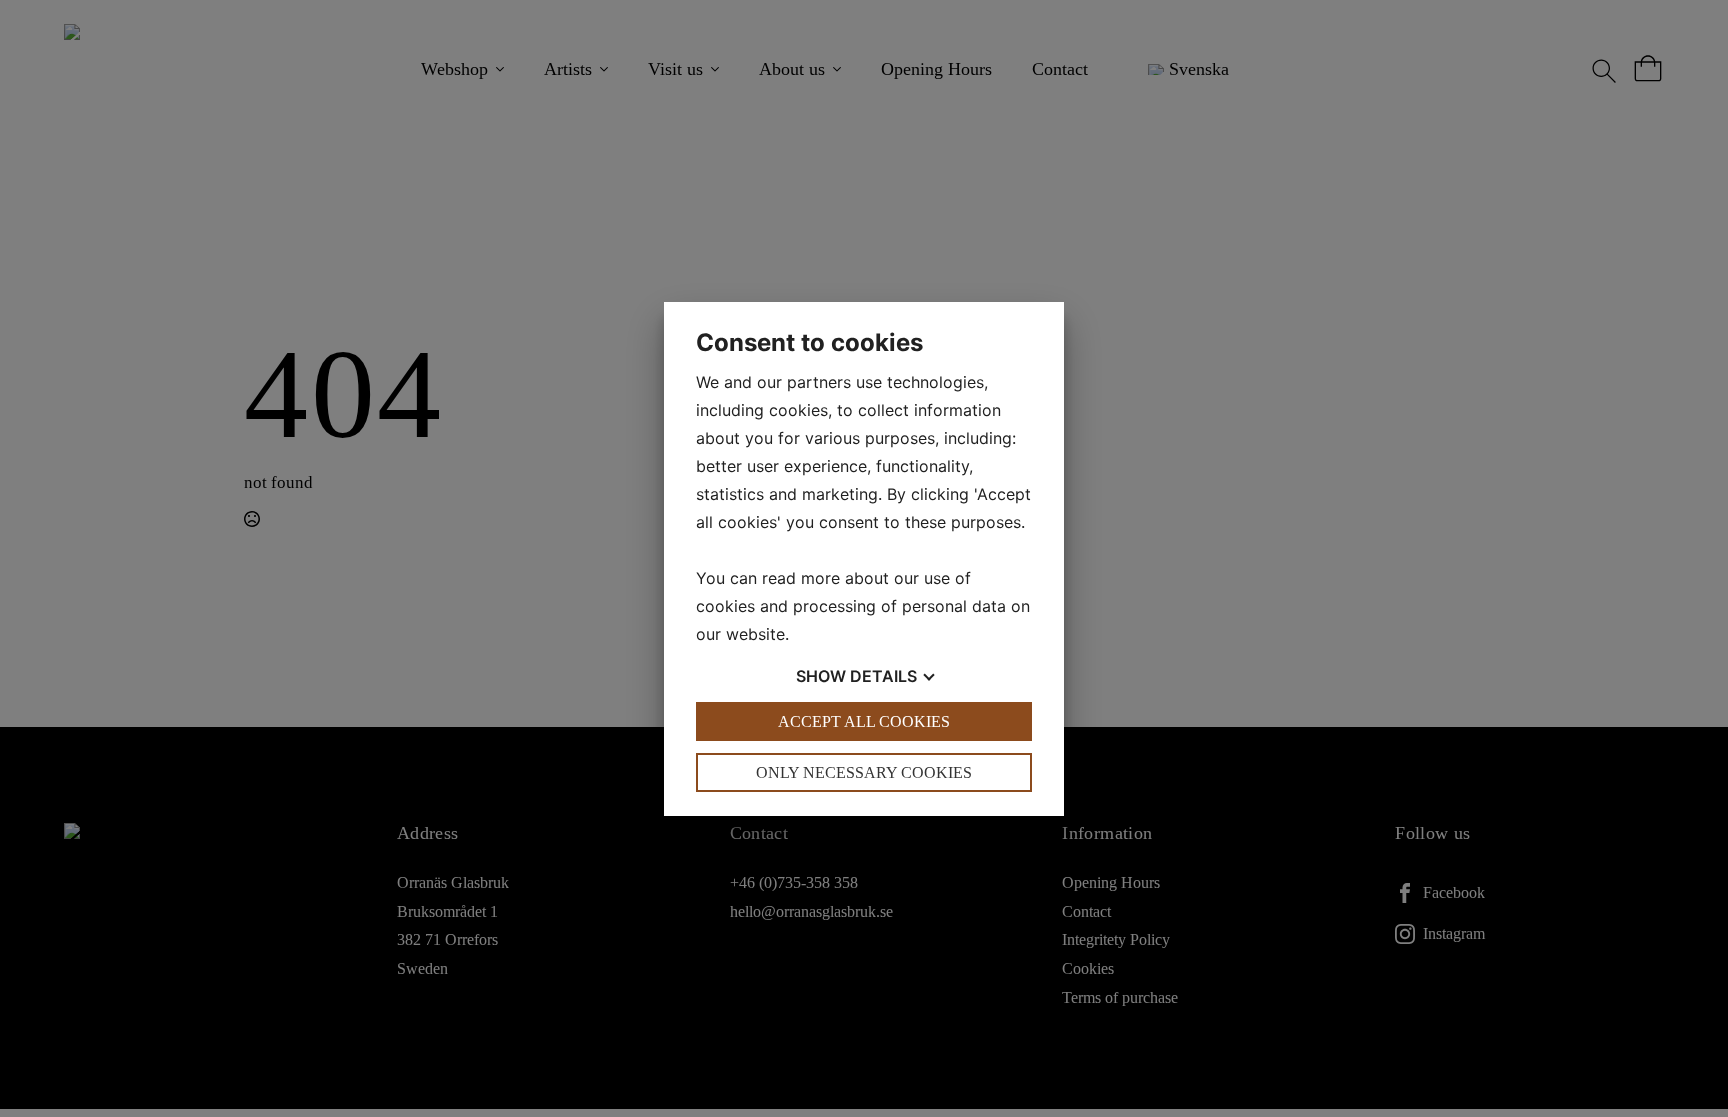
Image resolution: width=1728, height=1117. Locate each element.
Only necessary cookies (864, 772)
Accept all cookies (864, 721)
